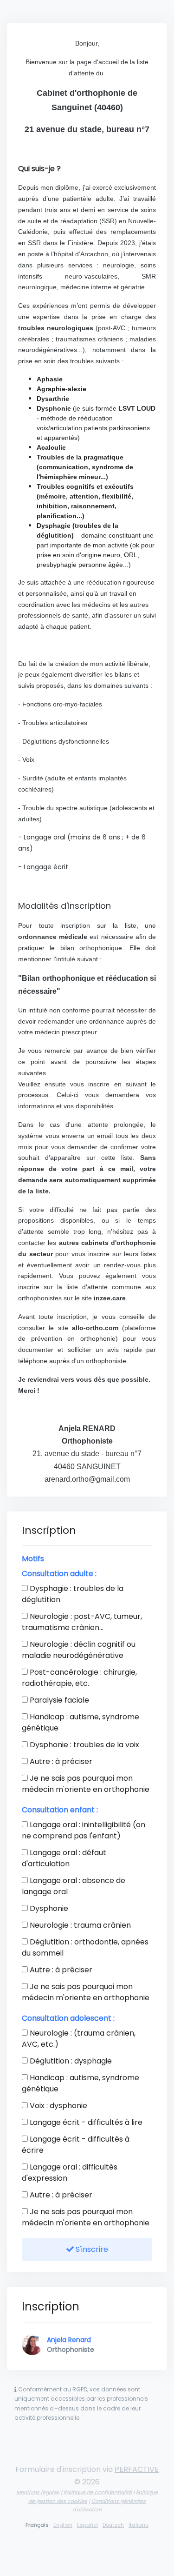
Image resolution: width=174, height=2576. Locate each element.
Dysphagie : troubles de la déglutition (73, 1594)
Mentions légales (38, 2492)
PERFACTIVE (137, 2469)
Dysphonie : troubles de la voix (84, 1745)
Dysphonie (48, 1908)
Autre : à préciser (60, 1761)
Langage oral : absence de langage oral (74, 1886)
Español (87, 2525)
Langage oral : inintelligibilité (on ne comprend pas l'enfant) (84, 1830)
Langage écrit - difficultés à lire (85, 2122)
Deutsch (113, 2525)
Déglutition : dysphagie (70, 2061)
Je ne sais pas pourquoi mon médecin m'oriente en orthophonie (86, 1784)
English (63, 2525)
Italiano (139, 2525)
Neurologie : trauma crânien (79, 1925)
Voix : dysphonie (58, 2106)
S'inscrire (91, 2249)
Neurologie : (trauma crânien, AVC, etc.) (79, 2039)
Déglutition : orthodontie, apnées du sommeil (85, 1947)
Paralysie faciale (58, 1700)
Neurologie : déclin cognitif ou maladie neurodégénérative (79, 1650)
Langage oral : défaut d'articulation (64, 1858)
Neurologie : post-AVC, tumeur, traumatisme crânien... (82, 1622)
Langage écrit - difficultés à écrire (76, 2145)
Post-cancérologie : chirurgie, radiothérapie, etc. (79, 1678)
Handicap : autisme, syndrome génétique (81, 1722)
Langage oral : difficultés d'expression (70, 2173)
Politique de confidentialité (98, 2492)
